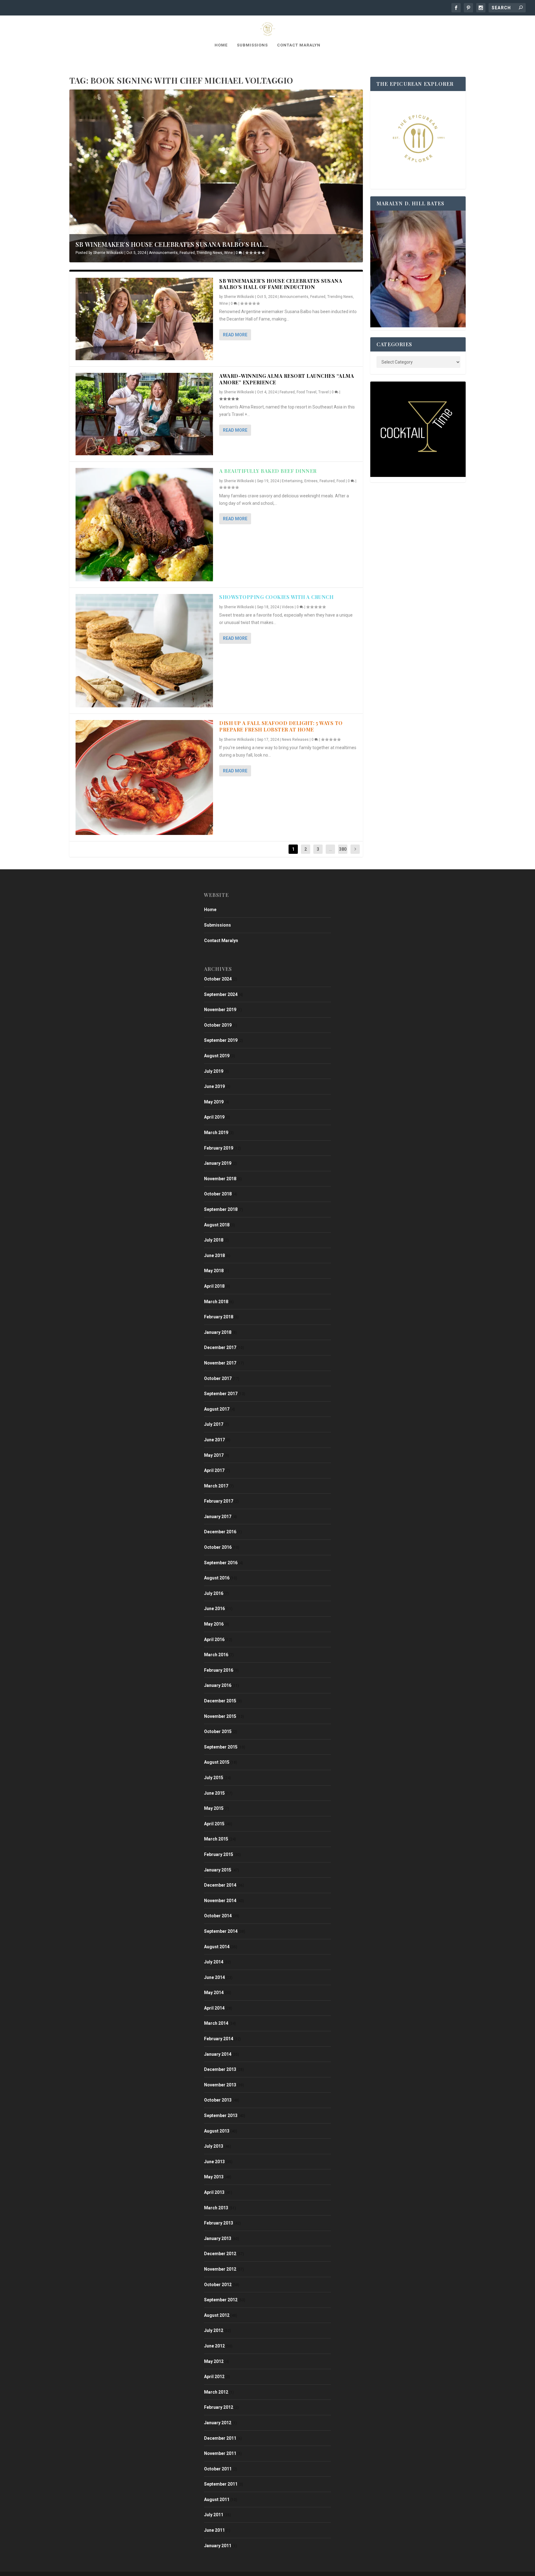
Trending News (209, 253)
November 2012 (220, 2269)
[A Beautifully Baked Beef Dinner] (144, 525)
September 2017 (221, 1394)
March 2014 (216, 2023)
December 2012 (220, 2254)
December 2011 (220, 2438)
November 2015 (220, 1716)
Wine (228, 253)
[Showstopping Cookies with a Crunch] (144, 651)
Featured (187, 253)
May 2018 (214, 1271)
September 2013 (221, 2115)
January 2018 (218, 1332)
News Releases (295, 740)
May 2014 (214, 1993)
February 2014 (219, 2039)
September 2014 (221, 1931)
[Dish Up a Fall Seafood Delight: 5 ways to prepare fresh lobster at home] (144, 777)
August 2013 (217, 2131)
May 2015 (214, 1808)
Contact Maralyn (299, 45)
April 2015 (214, 1824)
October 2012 (218, 2285)
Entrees (311, 481)
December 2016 (220, 1532)
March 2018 (216, 1302)
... (331, 849)
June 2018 (214, 1255)
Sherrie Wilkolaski (108, 253)
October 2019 (218, 1025)
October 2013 (218, 2100)
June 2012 (214, 2346)
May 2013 (214, 2177)
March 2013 (216, 2208)
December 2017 (220, 1347)
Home (221, 45)
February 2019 (219, 1148)
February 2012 (219, 2407)
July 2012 (214, 2330)
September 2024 (221, 994)
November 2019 (220, 1010)
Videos (288, 607)
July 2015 (214, 1778)
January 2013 (218, 2238)
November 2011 (220, 2453)
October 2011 (218, 2469)
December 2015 (220, 1701)
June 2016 (214, 1609)
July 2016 (214, 1593)
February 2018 (219, 1317)
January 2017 (218, 1517)
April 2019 (214, 1117)
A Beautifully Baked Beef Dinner (268, 471)
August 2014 (217, 1947)
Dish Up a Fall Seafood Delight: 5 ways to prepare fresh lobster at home (281, 726)
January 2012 (218, 2423)
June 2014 (214, 1977)
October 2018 (218, 1194)
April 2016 (214, 1639)
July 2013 (214, 2146)
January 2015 (218, 1870)
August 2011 (217, 2500)
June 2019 (214, 1086)
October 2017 (218, 1378)
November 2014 (220, 1901)
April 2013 (214, 2192)
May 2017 (214, 1455)
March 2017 (216, 1486)
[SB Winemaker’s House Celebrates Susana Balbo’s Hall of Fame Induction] (144, 319)
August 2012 (217, 2315)
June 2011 (214, 2530)
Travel (324, 392)
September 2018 (221, 1209)
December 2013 (220, 2069)
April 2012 (214, 2377)
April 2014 (214, 2008)
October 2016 (218, 1547)
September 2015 (221, 1747)
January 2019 (218, 1163)
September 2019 (221, 1040)
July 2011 (214, 2515)
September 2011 (221, 2484)
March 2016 (216, 1655)
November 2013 (220, 2085)
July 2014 (214, 1962)
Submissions (252, 45)
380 (343, 849)
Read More (235, 335)
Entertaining (292, 481)
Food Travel (307, 392)
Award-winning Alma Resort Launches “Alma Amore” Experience (287, 379)
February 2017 (219, 1501)
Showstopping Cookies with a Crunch (276, 597)
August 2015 (217, 1762)
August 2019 (217, 1056)
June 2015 (214, 1793)
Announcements (163, 253)
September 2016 (221, 1563)
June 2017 (214, 1440)
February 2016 (219, 1670)
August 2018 (217, 1225)
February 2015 (219, 1854)
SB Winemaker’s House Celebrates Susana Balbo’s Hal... (172, 244)
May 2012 (214, 2361)
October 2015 (218, 1731)
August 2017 (217, 1409)
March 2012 (216, 2392)
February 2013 (219, 2223)
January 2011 (218, 2546)
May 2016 (214, 1624)
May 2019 (214, 1102)
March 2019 (216, 1133)
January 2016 (218, 1685)
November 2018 (220, 1179)
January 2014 (218, 2054)
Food (341, 481)
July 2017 (214, 1424)
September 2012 (221, 2300)
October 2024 (218, 979)
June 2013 (214, 2162)
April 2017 (214, 1470)
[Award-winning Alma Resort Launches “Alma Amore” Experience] (144, 414)
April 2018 (214, 1286)
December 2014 (220, 1885)
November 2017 (220, 1363)
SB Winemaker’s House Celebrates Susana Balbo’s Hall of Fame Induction (281, 284)
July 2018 (214, 1240)
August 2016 (217, 1578)
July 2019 (214, 1071)
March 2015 (216, 1839)
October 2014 (218, 1916)
